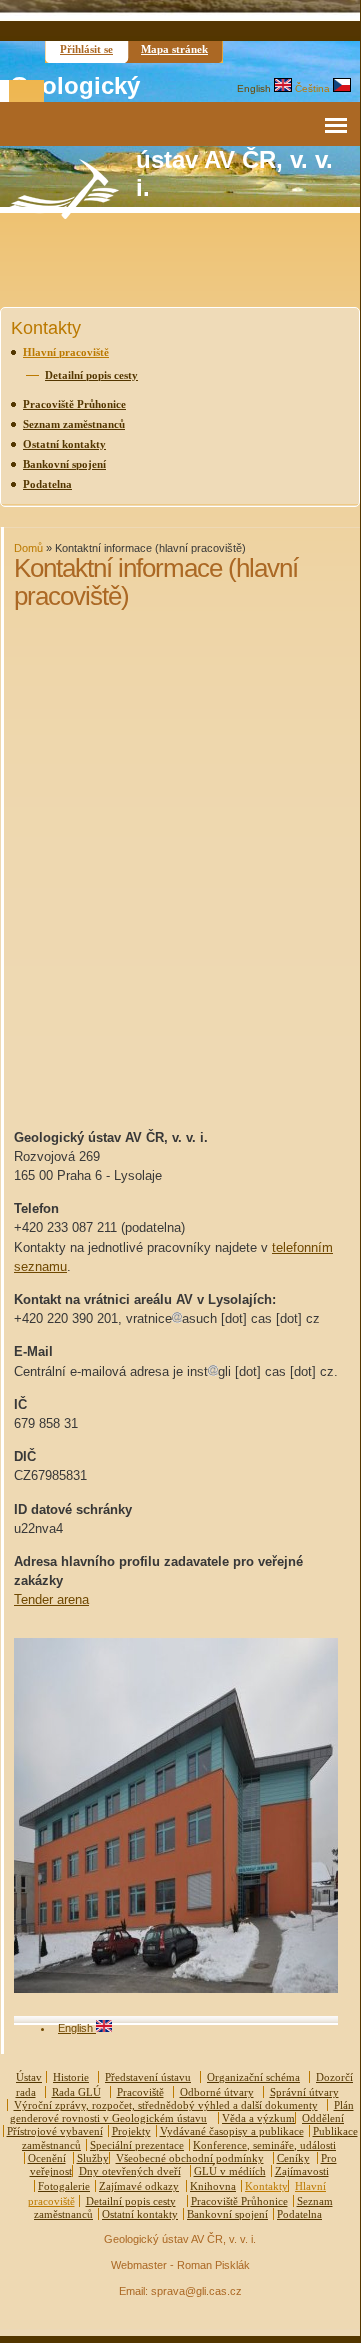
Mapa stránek (174, 49)
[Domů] (63, 214)
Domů (28, 548)
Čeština (314, 88)
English (255, 88)
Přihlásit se (86, 49)
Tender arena (51, 1599)
